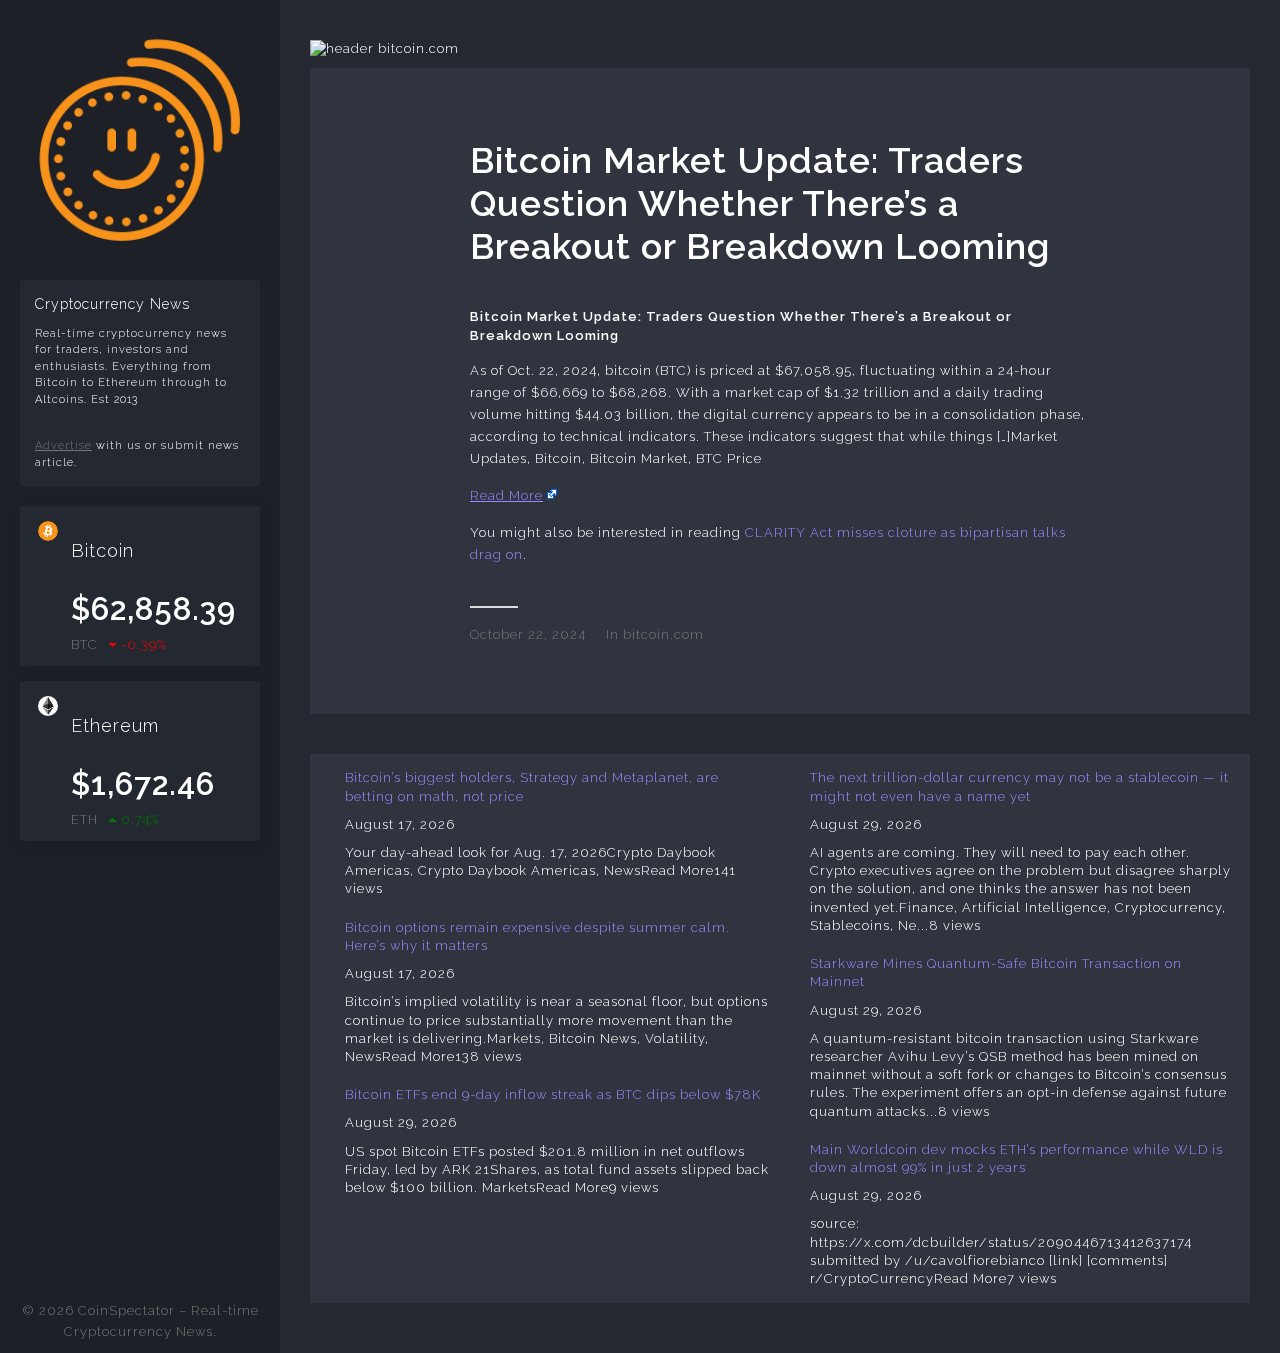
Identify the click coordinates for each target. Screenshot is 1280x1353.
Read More (506, 495)
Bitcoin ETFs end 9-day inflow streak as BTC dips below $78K (553, 1094)
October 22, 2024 (528, 634)
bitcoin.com (663, 634)
